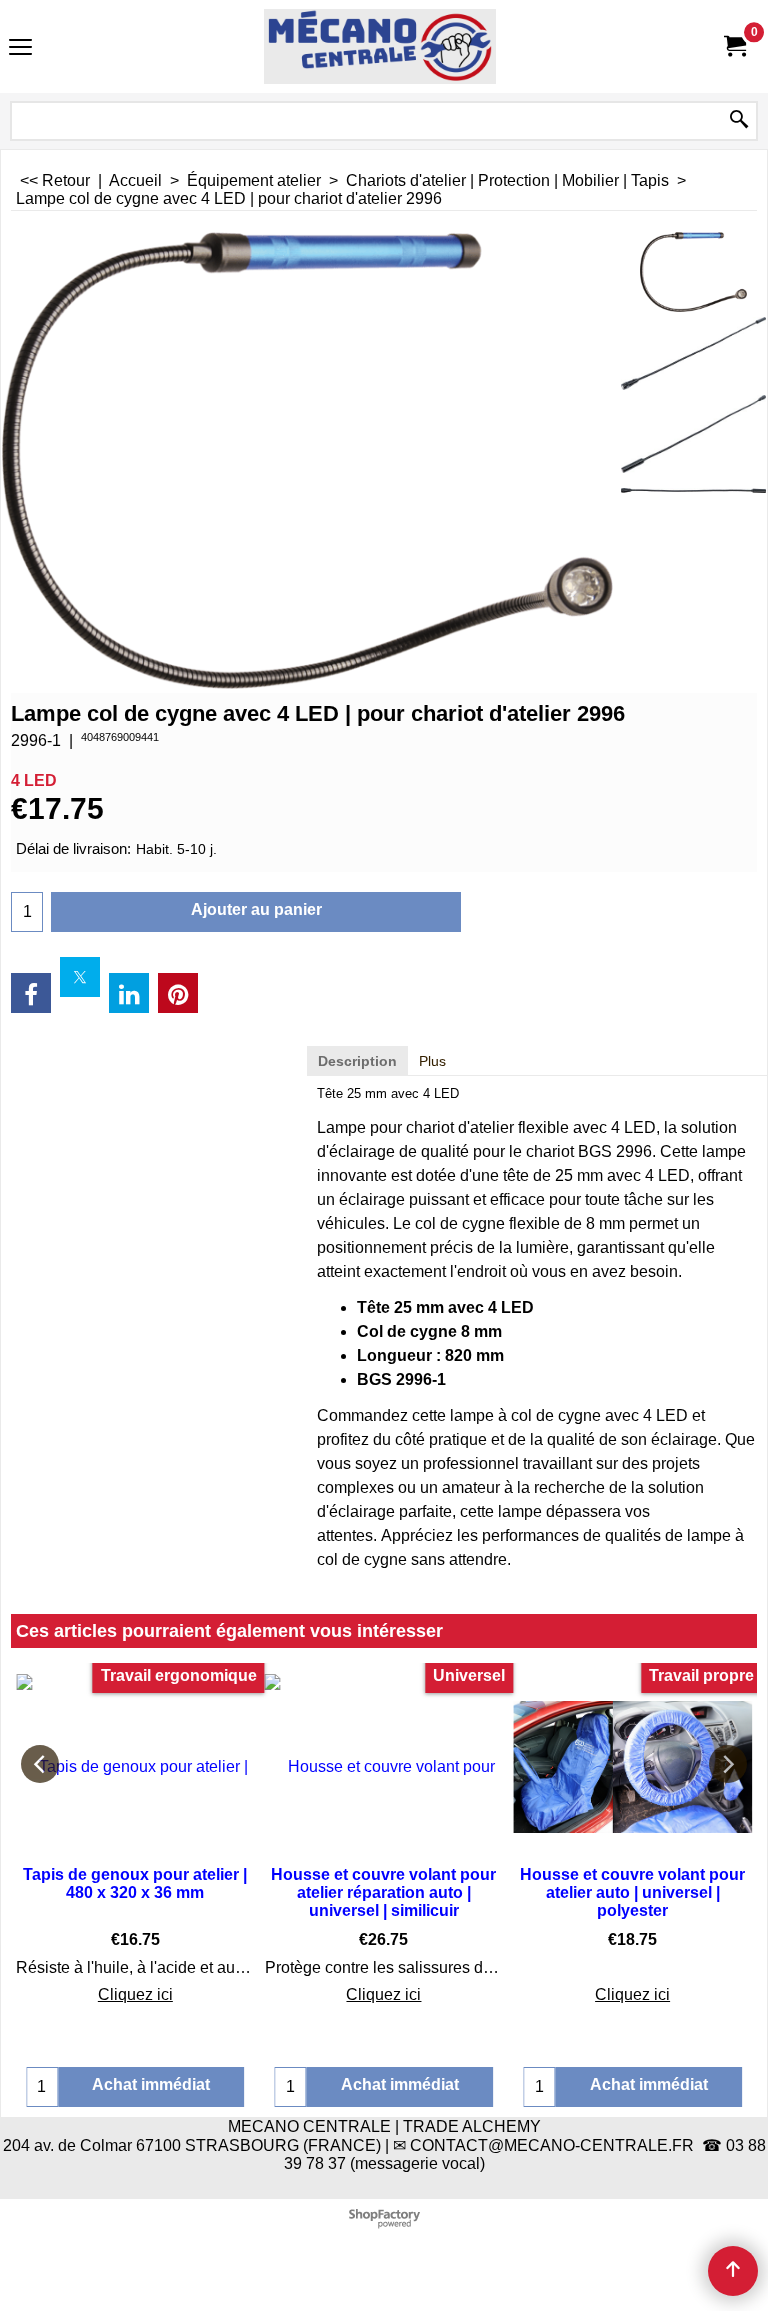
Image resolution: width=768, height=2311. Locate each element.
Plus (432, 1061)
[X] (80, 977)
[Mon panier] (734, 46)
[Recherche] (739, 121)
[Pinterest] (178, 993)
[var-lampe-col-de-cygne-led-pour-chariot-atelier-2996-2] (693, 433)
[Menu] (20, 48)
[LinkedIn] (129, 993)
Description (357, 1061)
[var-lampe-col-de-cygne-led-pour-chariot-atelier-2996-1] (693, 353)
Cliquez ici (135, 1994)
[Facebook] (31, 993)
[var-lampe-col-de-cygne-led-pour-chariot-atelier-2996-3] (693, 486)
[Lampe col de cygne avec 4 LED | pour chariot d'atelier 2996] (693, 272)
